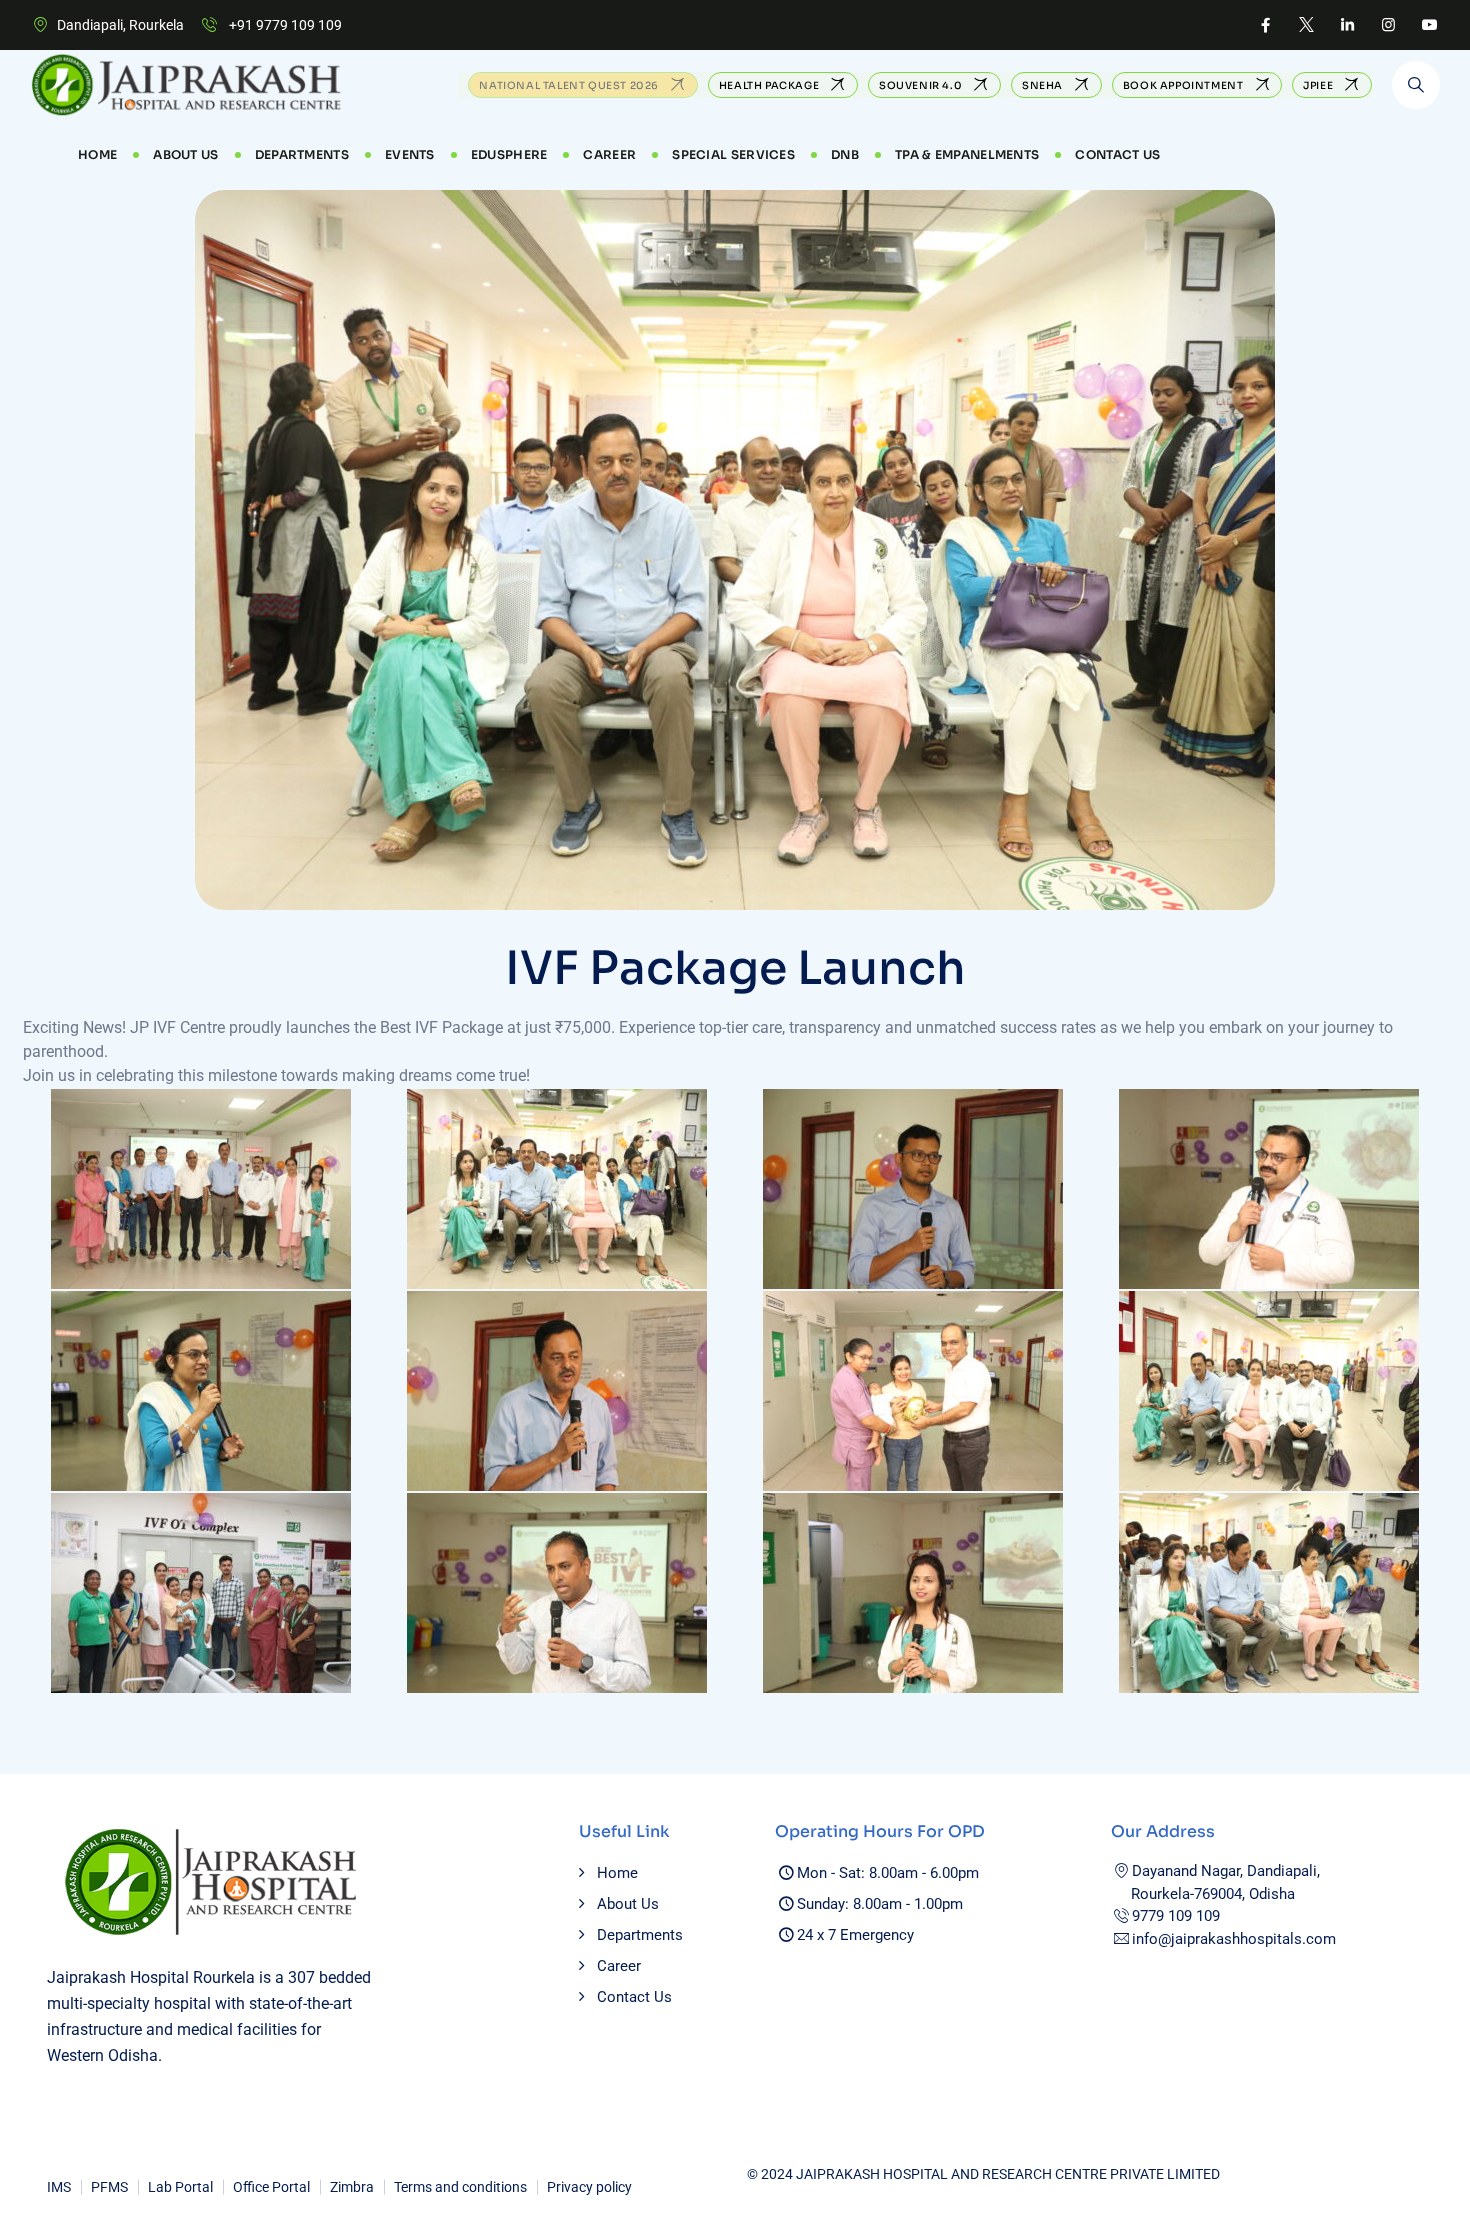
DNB (845, 154)
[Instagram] (1388, 25)
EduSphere (509, 154)
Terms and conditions (460, 2187)
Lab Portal (180, 2187)
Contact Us (1117, 154)
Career (619, 1966)
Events (410, 154)
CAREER (609, 154)
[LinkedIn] (1347, 25)
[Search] (1416, 85)
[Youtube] (1429, 25)
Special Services (733, 154)
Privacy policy (589, 2187)
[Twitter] (1306, 25)
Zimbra (352, 2187)
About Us (185, 154)
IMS (59, 2187)
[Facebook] (1265, 25)
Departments (302, 154)
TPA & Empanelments (967, 154)
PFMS (109, 2187)
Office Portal (271, 2187)
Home (97, 154)
